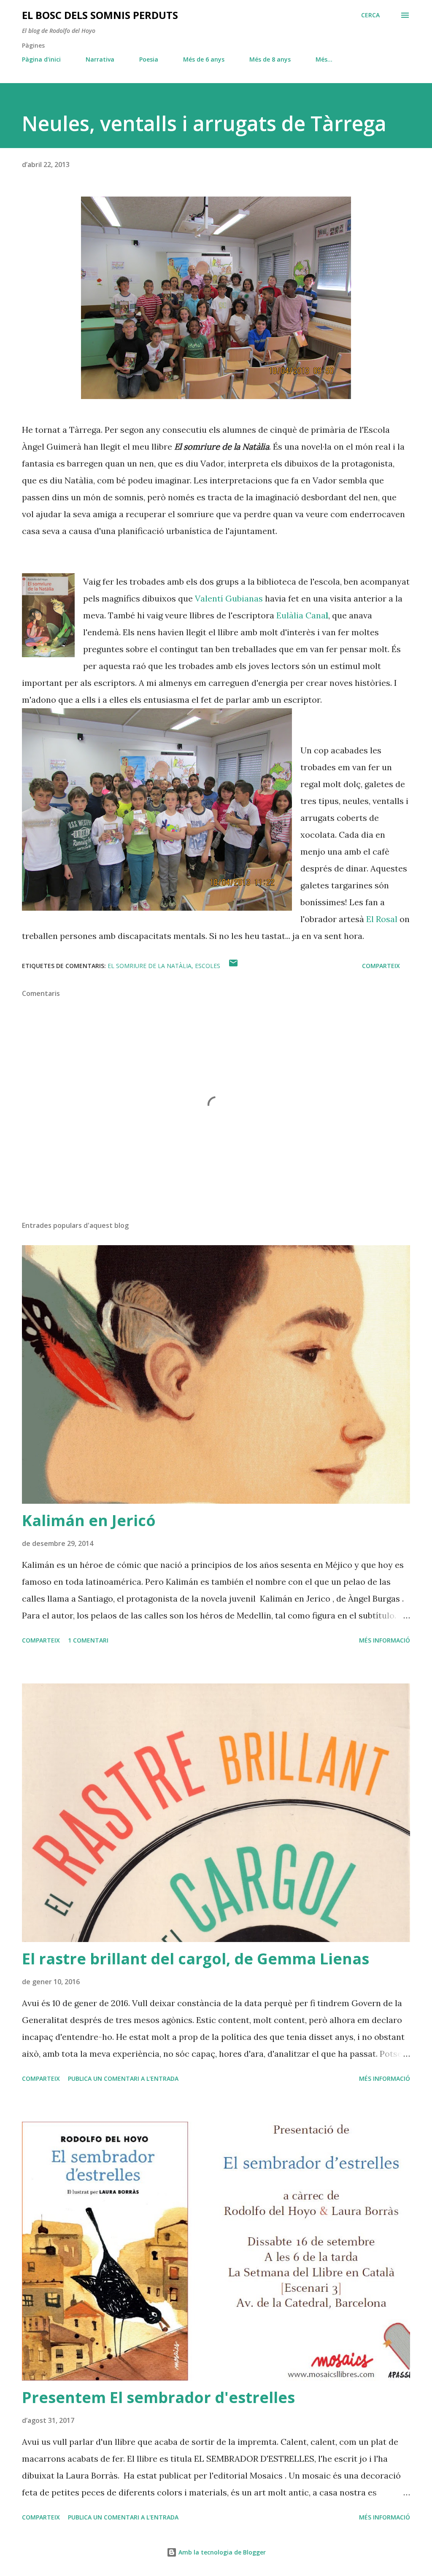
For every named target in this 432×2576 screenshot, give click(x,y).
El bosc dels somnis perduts (100, 15)
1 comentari (88, 1640)
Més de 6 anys (204, 59)
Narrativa (100, 59)
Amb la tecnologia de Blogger (221, 2552)
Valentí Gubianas (229, 598)
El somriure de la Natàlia (150, 966)
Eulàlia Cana (302, 615)
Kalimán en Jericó (89, 1520)
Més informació (385, 1640)
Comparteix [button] (381, 966)
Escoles (208, 966)
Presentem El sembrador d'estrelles (158, 2397)
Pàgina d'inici (41, 59)
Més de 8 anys (270, 59)
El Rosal (382, 919)
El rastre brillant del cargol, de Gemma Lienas (196, 1959)
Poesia (149, 59)
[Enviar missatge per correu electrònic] (233, 966)
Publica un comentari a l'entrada (123, 2078)
